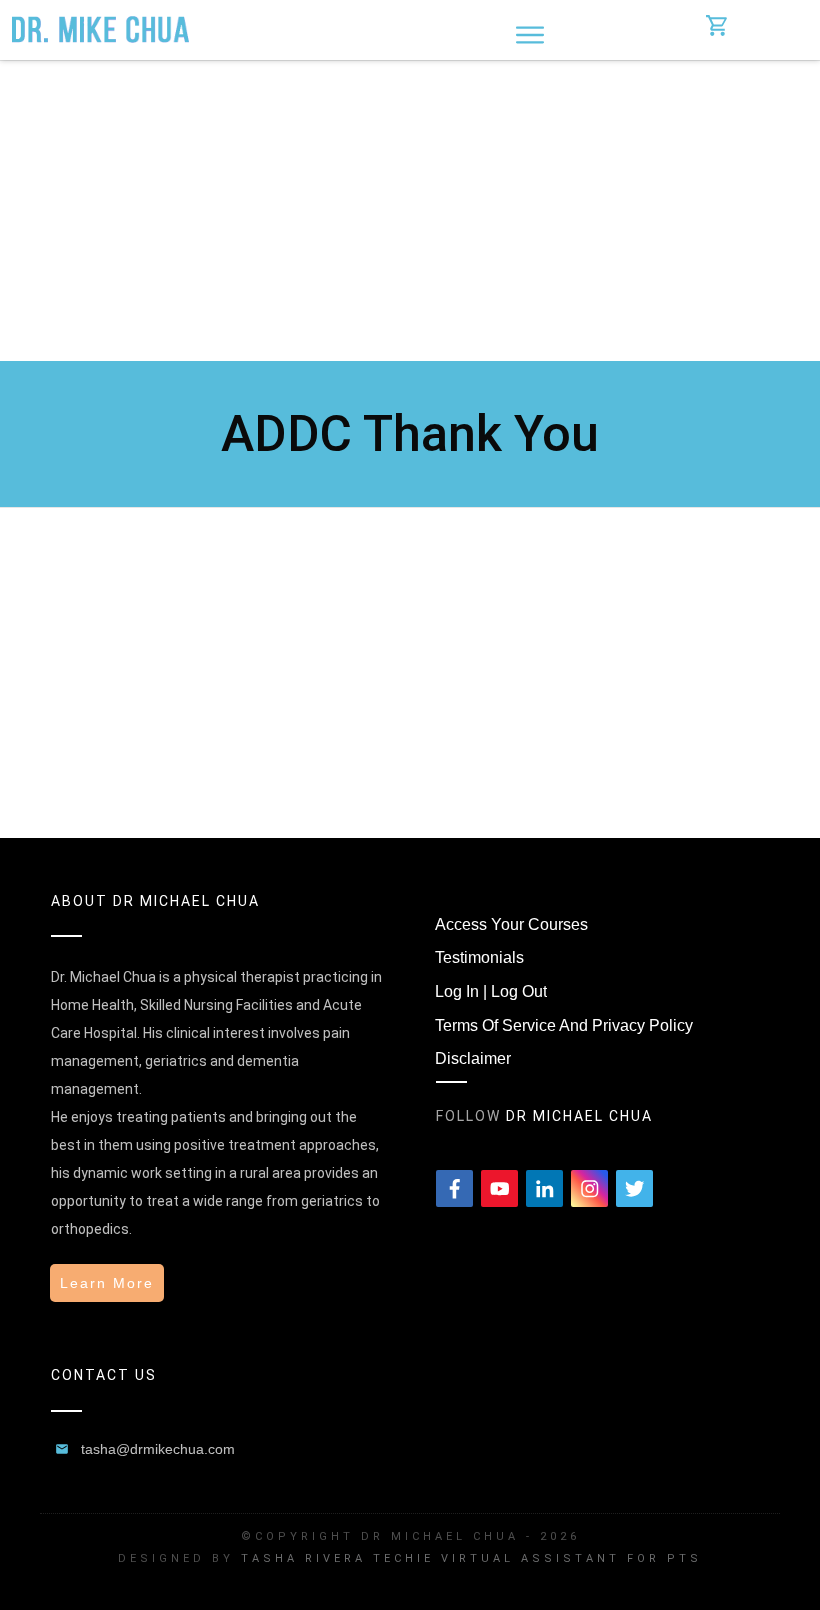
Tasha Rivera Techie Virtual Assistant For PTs (471, 1558)
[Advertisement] (410, 211)
